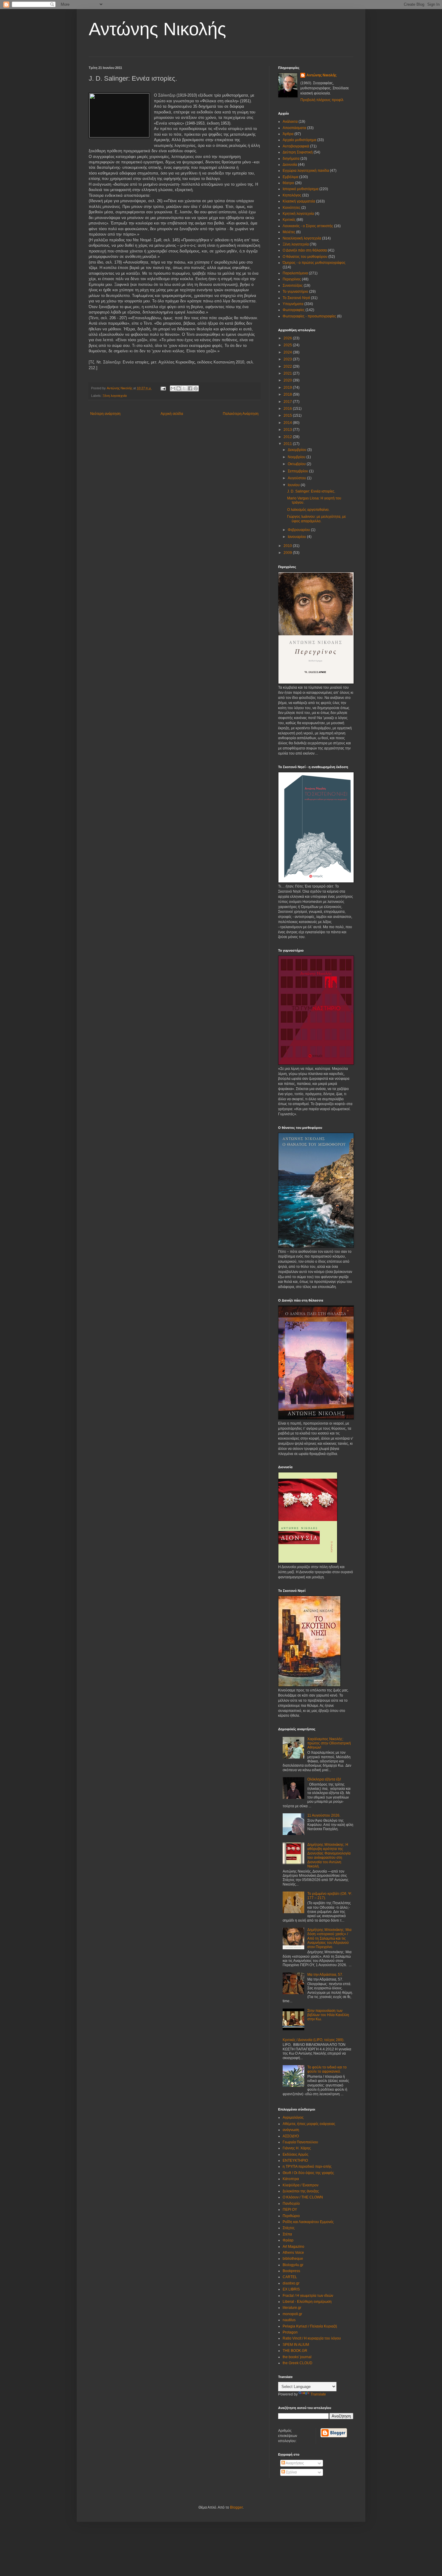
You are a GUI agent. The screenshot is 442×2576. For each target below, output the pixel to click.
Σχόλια (291, 2472)
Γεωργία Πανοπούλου (300, 2142)
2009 (288, 553)
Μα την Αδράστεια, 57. (325, 1975)
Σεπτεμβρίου (298, 471)
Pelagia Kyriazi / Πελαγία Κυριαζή (310, 2326)
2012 (288, 437)
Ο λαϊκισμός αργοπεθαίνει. (308, 510)
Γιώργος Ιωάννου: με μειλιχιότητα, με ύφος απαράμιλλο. (316, 519)
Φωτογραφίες (294, 310)
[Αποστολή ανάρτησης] (163, 388)
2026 (288, 338)
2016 (288, 409)
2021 (288, 373)
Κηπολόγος (292, 195)
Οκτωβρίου (297, 464)
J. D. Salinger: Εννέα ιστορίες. (311, 491)
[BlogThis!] (179, 388)
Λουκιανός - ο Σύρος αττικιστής (308, 226)
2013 (288, 430)
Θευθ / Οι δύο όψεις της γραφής (308, 2173)
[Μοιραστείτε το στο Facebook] (190, 388)
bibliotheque (293, 2259)
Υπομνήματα (293, 304)
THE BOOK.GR (295, 2351)
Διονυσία (290, 165)
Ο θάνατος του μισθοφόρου (305, 257)
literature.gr (292, 2308)
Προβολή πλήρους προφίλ (322, 100)
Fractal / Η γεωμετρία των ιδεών (308, 2296)
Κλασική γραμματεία (299, 201)
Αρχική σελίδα (172, 414)
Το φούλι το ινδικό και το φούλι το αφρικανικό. (327, 2069)
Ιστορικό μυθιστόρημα (301, 189)
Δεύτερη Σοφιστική (298, 152)
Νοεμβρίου (297, 457)
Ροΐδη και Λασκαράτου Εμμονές (308, 2222)
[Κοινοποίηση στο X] (184, 388)
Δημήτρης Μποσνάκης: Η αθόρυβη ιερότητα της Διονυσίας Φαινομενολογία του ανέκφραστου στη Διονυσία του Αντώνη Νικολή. (329, 1855)
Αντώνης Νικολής (157, 29)
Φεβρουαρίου (299, 530)
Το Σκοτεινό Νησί (296, 298)
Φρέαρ (288, 2240)
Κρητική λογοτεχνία (298, 214)
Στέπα (287, 2234)
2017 (288, 402)
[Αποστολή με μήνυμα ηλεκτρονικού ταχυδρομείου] (173, 388)
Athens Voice (293, 2253)
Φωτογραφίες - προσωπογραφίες (309, 316)
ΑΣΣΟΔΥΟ (291, 2136)
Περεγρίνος (292, 279)
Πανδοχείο (291, 2204)
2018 (288, 394)
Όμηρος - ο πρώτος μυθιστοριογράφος (314, 263)
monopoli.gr (292, 2314)
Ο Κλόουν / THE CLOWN (303, 2197)
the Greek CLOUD (298, 2363)
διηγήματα (291, 159)
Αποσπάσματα (294, 128)
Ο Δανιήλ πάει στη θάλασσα (305, 250)
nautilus (289, 2320)
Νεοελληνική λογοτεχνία (302, 238)
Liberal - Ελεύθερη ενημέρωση (307, 2302)
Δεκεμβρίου (298, 450)
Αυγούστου (297, 478)
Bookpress (291, 2271)
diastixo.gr (291, 2283)
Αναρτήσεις (295, 2463)
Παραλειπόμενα (295, 273)
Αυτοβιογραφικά (296, 146)
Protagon (290, 2332)
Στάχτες (289, 2228)
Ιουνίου (294, 485)
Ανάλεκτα (290, 122)
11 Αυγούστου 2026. (324, 1815)
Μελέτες (289, 232)
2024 (288, 352)
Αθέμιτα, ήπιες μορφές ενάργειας (309, 2124)
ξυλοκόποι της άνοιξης (301, 2191)
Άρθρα (288, 134)
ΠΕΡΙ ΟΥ (290, 2210)
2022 (288, 366)
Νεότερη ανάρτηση (105, 414)
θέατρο (288, 183)
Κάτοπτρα (291, 2179)
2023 (288, 359)
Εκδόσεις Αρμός (296, 2154)
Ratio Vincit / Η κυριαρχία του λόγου (312, 2338)
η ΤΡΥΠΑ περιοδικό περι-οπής (307, 2167)
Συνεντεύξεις (293, 286)
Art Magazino (293, 2247)
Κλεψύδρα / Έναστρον (301, 2185)
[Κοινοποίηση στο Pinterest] (196, 388)
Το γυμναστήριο (295, 292)
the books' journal (297, 2357)
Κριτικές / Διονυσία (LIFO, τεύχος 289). (313, 2040)
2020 (288, 380)
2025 (288, 345)
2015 (288, 415)
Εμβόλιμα (290, 177)
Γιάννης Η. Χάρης (297, 2148)
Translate (318, 2394)
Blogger (236, 2507)
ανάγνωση (291, 2130)
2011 (288, 444)
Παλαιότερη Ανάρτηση (241, 414)
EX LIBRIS (291, 2289)
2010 (288, 546)
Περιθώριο (291, 2216)
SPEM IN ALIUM (296, 2345)
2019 (288, 388)
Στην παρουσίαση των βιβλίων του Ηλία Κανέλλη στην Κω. (328, 2015)
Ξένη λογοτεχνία (115, 396)
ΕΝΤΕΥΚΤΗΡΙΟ (295, 2161)
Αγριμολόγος (293, 2117)
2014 (288, 423)
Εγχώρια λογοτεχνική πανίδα (306, 171)
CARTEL (290, 2277)
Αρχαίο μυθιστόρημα (299, 140)
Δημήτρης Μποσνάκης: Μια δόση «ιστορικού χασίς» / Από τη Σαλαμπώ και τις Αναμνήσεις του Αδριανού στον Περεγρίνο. (329, 1938)
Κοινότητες (292, 208)
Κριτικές (289, 220)
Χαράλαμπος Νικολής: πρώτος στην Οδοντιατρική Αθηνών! (329, 1743)
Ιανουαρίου (297, 537)
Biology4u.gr (293, 2265)
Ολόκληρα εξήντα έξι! (324, 1779)
